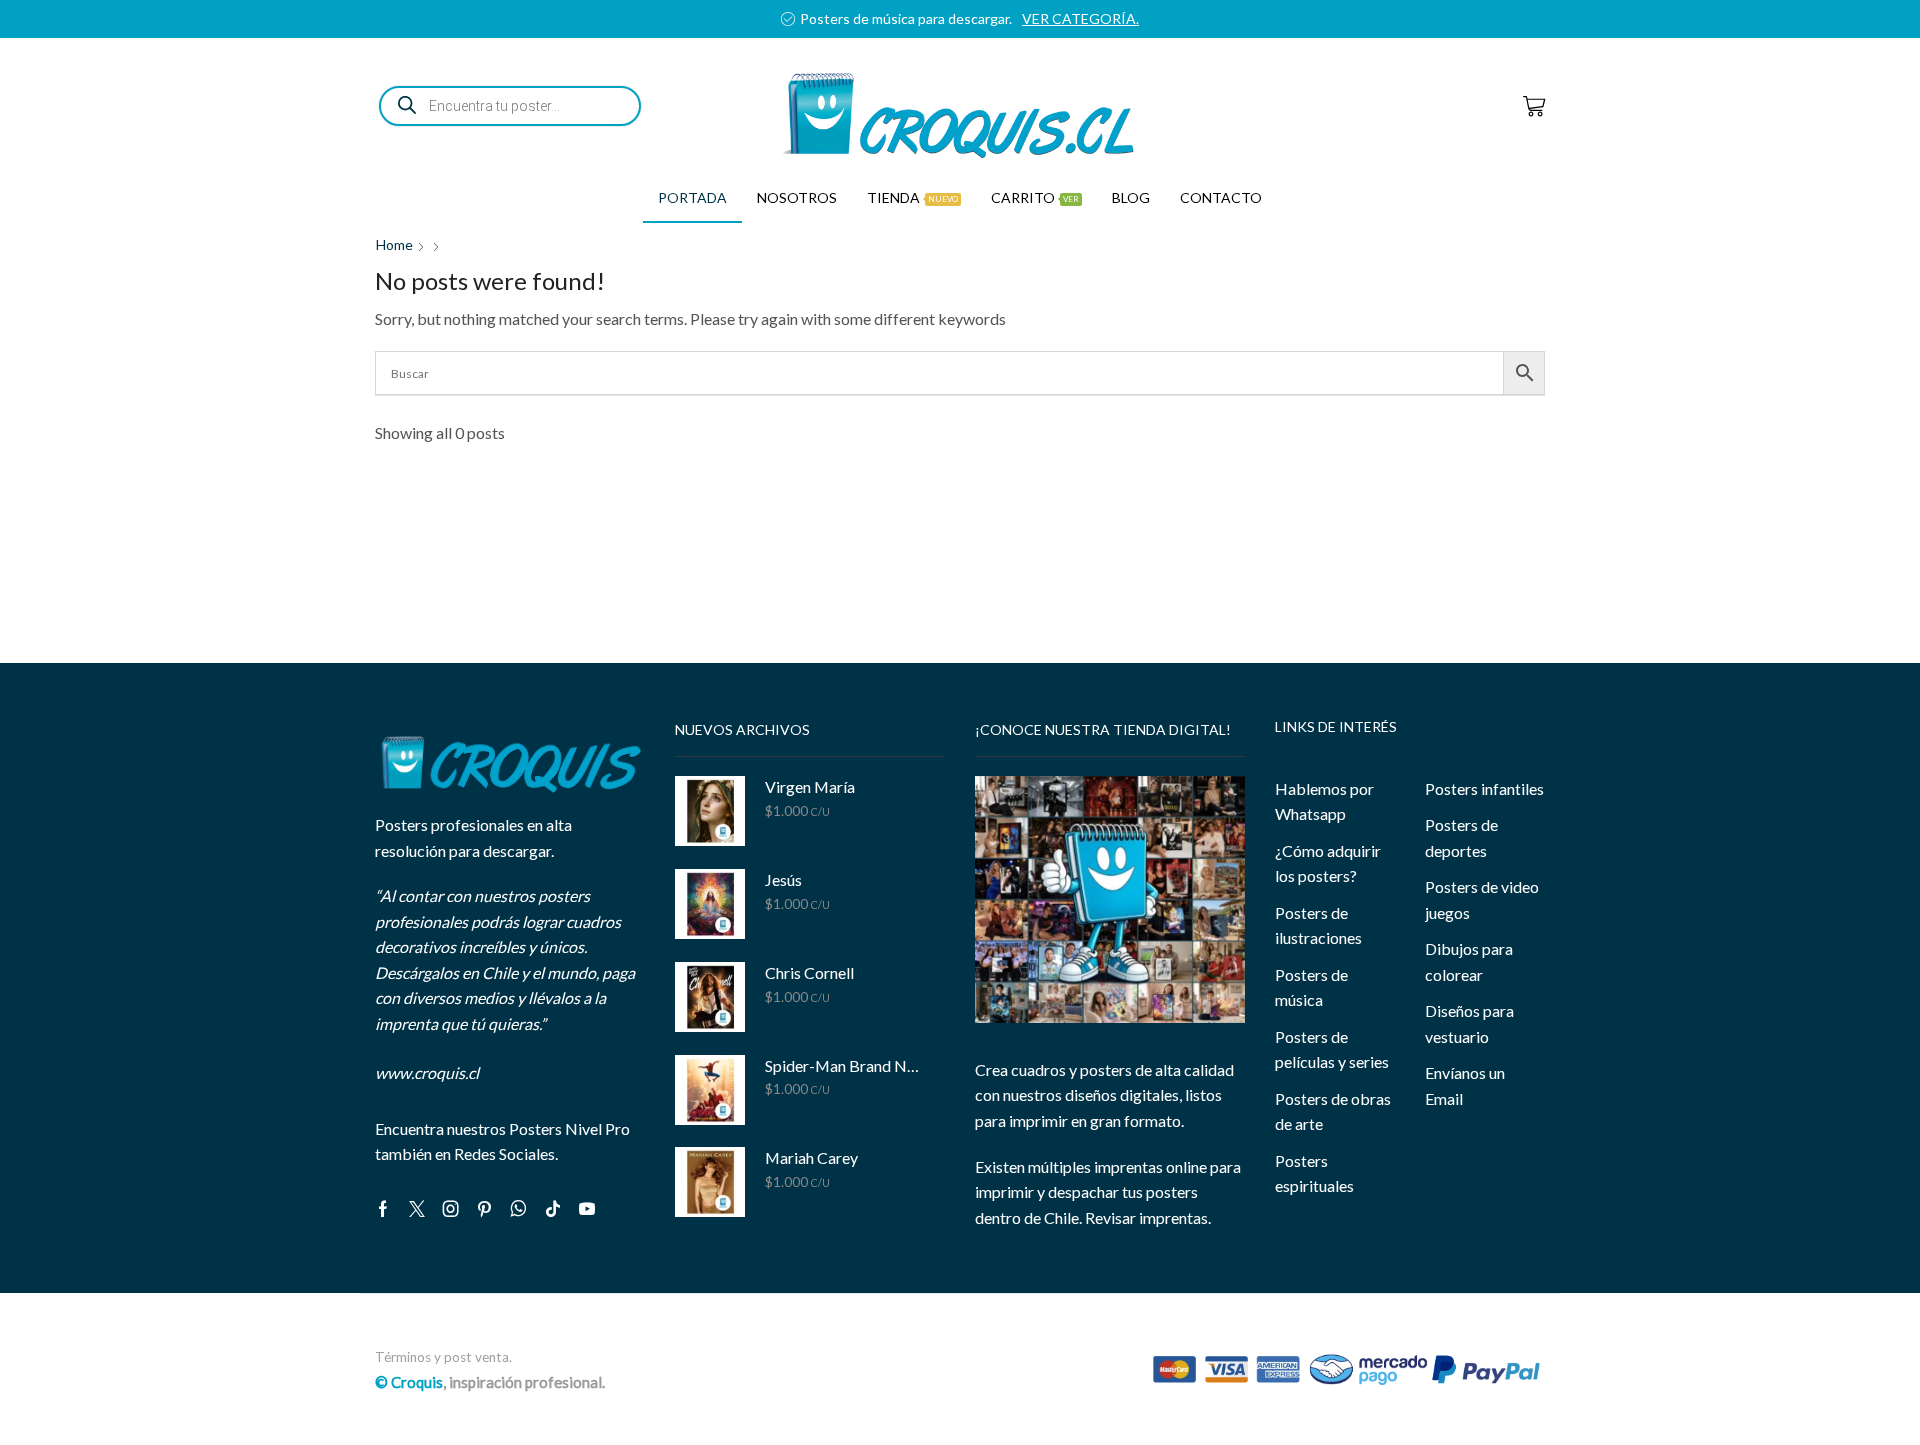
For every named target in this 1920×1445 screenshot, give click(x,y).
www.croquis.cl (427, 1072)
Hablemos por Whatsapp (1324, 801)
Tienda (912, 197)
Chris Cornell (809, 972)
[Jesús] (710, 904)
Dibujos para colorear (1469, 961)
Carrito (1035, 197)
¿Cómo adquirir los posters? (1328, 863)
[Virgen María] (710, 811)
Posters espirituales (1314, 1173)
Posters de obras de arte (1333, 1111)
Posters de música (1311, 987)
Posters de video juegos (1482, 899)
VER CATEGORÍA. (1080, 18)
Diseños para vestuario (1469, 1023)
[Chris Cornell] (710, 997)
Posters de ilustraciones (1318, 925)
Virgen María (810, 786)
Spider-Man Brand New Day (842, 1065)
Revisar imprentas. (1148, 1217)
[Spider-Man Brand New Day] (710, 1090)
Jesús (783, 879)
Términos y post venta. (443, 1357)
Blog (1131, 197)
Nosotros (797, 197)
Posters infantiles (1484, 788)
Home (394, 244)
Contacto (1221, 197)
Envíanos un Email (1465, 1085)
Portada (692, 197)
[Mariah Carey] (710, 1182)
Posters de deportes (1461, 837)
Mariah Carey (811, 1157)
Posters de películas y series (1332, 1049)
